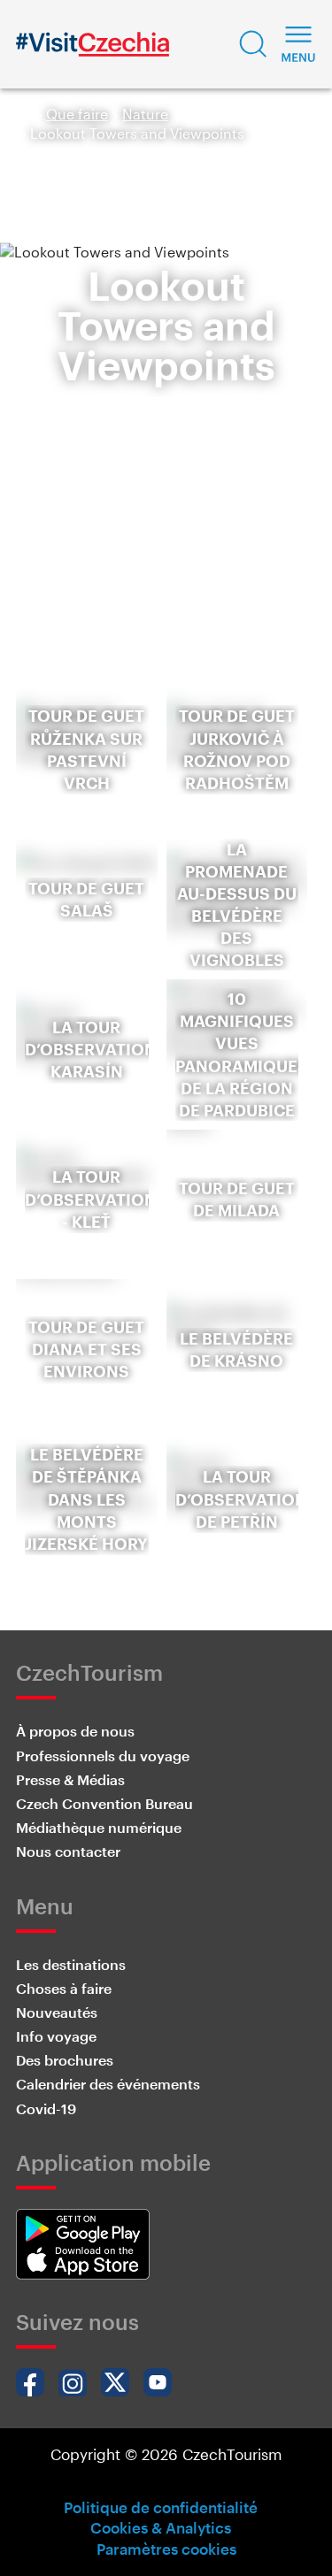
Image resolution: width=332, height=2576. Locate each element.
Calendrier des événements (108, 2084)
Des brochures (65, 2060)
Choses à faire (64, 1988)
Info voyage (56, 2036)
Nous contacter (68, 1851)
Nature (145, 114)
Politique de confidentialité (161, 2507)
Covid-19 (46, 2108)
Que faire (77, 114)
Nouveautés (57, 2012)
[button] (253, 44)
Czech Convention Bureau (104, 1803)
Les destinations (71, 1964)
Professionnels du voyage (103, 1756)
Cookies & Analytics (161, 2527)
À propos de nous (75, 1731)
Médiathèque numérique (99, 1827)
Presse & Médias (70, 1779)
